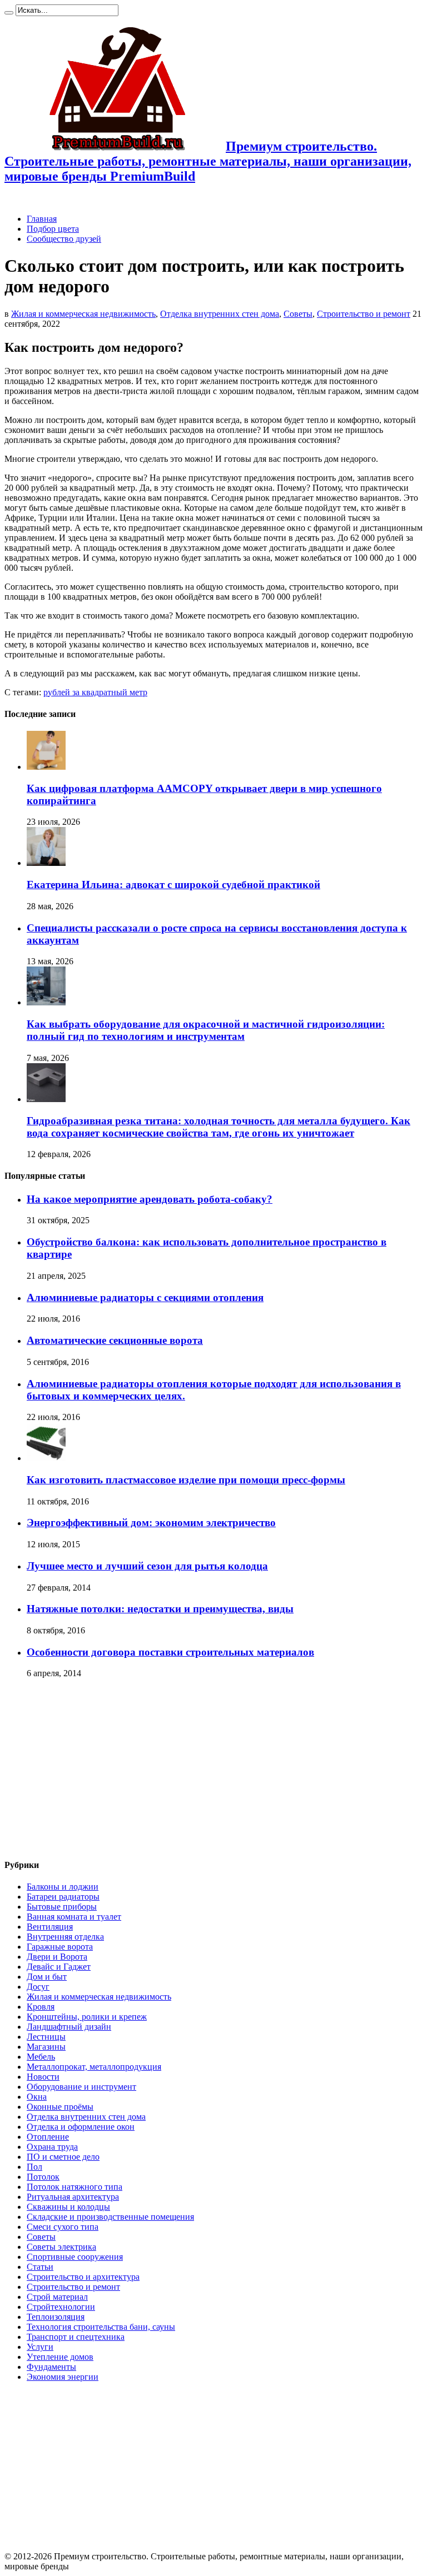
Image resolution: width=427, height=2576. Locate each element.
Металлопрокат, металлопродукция (94, 2067)
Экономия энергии (63, 2377)
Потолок (43, 2177)
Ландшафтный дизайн (69, 2027)
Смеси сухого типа (63, 2227)
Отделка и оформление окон (81, 2127)
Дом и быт (47, 1977)
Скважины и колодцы (68, 2207)
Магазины (46, 2047)
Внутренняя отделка (65, 1937)
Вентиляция (50, 1927)
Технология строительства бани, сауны (101, 2327)
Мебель (41, 2057)
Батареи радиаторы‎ (63, 1897)
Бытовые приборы (62, 1907)
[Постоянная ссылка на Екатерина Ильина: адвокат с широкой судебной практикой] (46, 863)
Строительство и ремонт (364, 314)
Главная (42, 219)
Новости (43, 2077)
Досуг (38, 1987)
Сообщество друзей (64, 239)
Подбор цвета (53, 229)
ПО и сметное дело (63, 2157)
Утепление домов (60, 2357)
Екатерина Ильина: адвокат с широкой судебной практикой (173, 885)
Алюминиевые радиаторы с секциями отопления (145, 1297)
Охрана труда (52, 2147)
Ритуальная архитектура (73, 2197)
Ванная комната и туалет (74, 1917)
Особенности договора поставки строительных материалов (170, 1652)
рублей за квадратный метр (95, 692)
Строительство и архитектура (83, 2277)
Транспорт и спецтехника (76, 2337)
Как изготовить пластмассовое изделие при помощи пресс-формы (186, 1480)
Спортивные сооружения (75, 2257)
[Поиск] (9, 13)
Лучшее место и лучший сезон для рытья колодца (147, 1566)
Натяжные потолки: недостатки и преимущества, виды (160, 1609)
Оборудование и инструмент (81, 2087)
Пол (34, 2167)
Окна (37, 2097)
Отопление (48, 2137)
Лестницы (46, 2037)
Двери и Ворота (57, 1957)
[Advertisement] (98, 1768)
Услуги (40, 2347)
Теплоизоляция (56, 2317)
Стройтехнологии (61, 2307)
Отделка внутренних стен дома (220, 314)
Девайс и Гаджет (59, 1967)
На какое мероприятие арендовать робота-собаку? (150, 1199)
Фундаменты (51, 2367)
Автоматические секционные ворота (115, 1340)
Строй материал (57, 2297)
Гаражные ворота (60, 1947)
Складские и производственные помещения (110, 2217)
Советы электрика (61, 2247)
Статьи (40, 2267)
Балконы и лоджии (63, 1887)
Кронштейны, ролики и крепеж (87, 2017)
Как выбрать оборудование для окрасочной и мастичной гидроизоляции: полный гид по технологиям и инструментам (206, 1030)
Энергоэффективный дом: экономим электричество (151, 1523)
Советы (298, 314)
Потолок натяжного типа (75, 2187)
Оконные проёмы (60, 2107)
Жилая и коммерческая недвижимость (83, 314)
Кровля (41, 2007)
